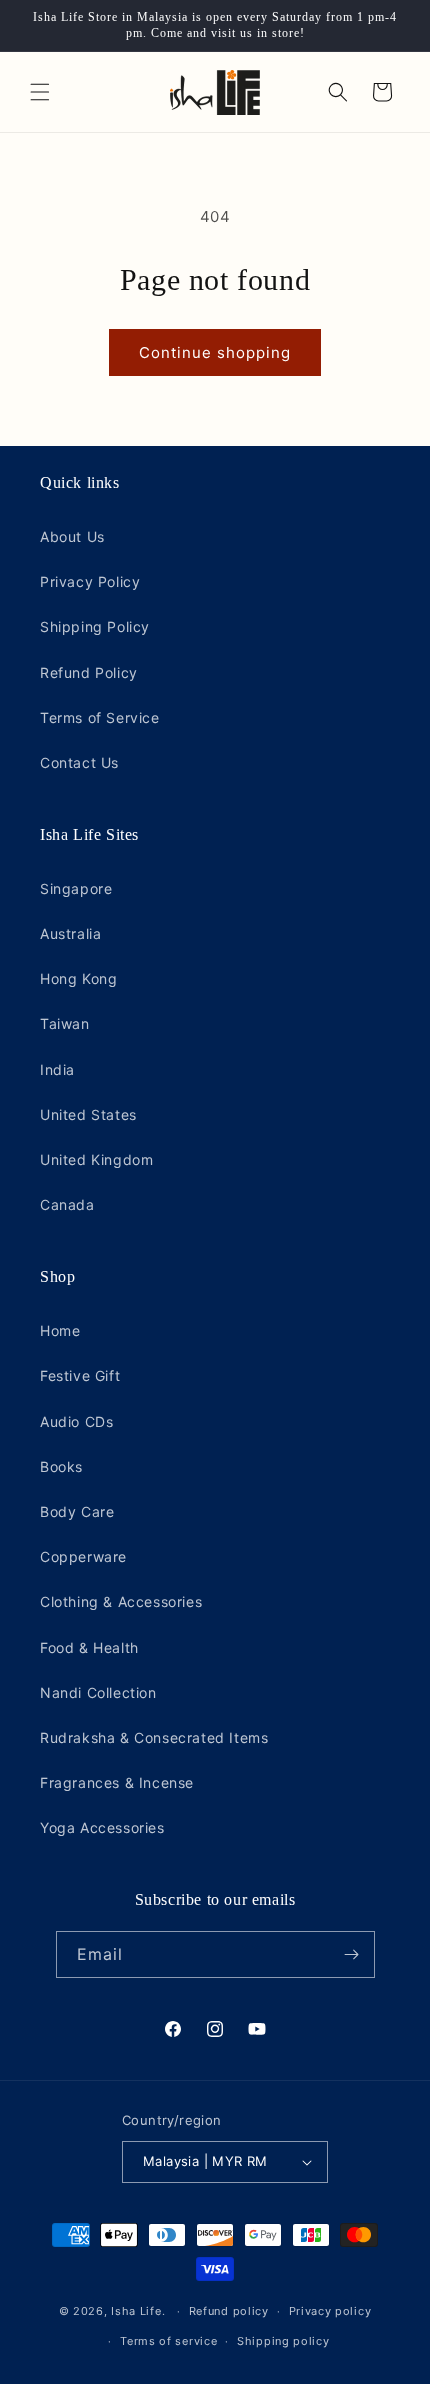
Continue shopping (215, 352)
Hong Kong (78, 978)
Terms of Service (100, 717)
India (57, 1069)
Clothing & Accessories (121, 1601)
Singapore (76, 888)
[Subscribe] (352, 1954)
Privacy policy (330, 2311)
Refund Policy (89, 672)
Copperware (83, 1556)
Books (61, 1466)
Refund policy (229, 2311)
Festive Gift (80, 1375)
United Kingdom (96, 1159)
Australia (70, 933)
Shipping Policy (95, 626)
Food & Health (89, 1647)
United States (88, 1114)
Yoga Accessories (102, 1827)
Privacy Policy (90, 581)
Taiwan (65, 1023)
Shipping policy (283, 2341)
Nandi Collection (98, 1692)
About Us (72, 536)
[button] (40, 92)
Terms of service (168, 2341)
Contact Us (79, 762)
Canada (67, 1204)
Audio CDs (76, 1421)
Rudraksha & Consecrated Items (154, 1737)
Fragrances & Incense (117, 1782)
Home (60, 1330)
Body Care (77, 1511)
